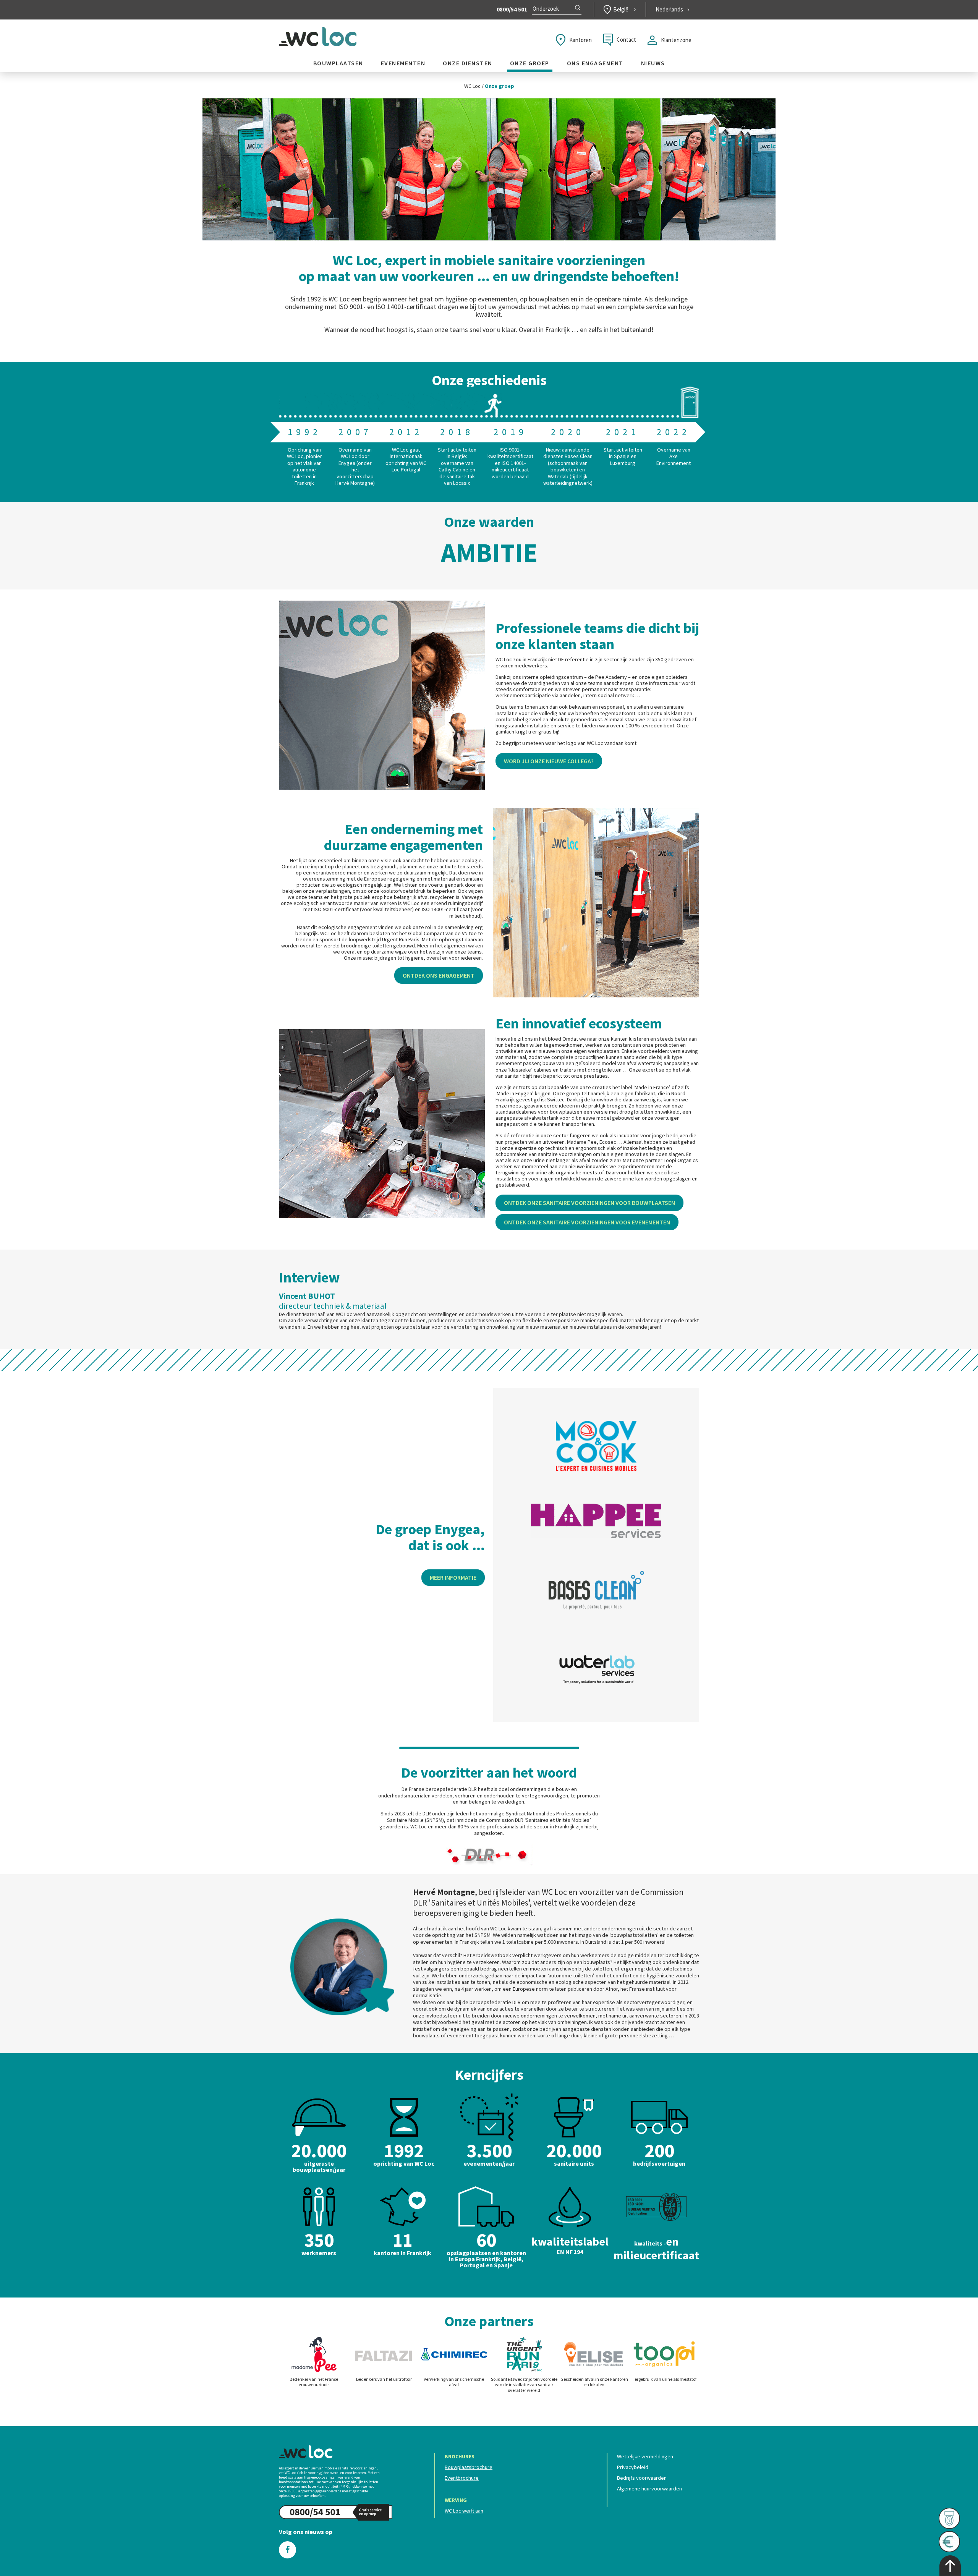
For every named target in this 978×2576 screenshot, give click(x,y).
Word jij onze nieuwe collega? (549, 761)
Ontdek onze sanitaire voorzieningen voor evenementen (587, 1222)
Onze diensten (468, 63)
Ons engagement (595, 63)
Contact (626, 40)
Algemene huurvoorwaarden (649, 2489)
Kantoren (580, 40)
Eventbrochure (462, 2478)
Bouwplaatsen (338, 63)
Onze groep (530, 63)
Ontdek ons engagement (439, 975)
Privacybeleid (633, 2467)
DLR (473, 1789)
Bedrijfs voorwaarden (642, 2478)
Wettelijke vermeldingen (645, 2456)
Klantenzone (676, 40)
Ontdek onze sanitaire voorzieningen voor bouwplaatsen (589, 1203)
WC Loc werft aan (464, 2511)
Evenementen (403, 63)
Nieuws (653, 63)
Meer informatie (453, 1577)
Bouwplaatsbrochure (469, 2467)
